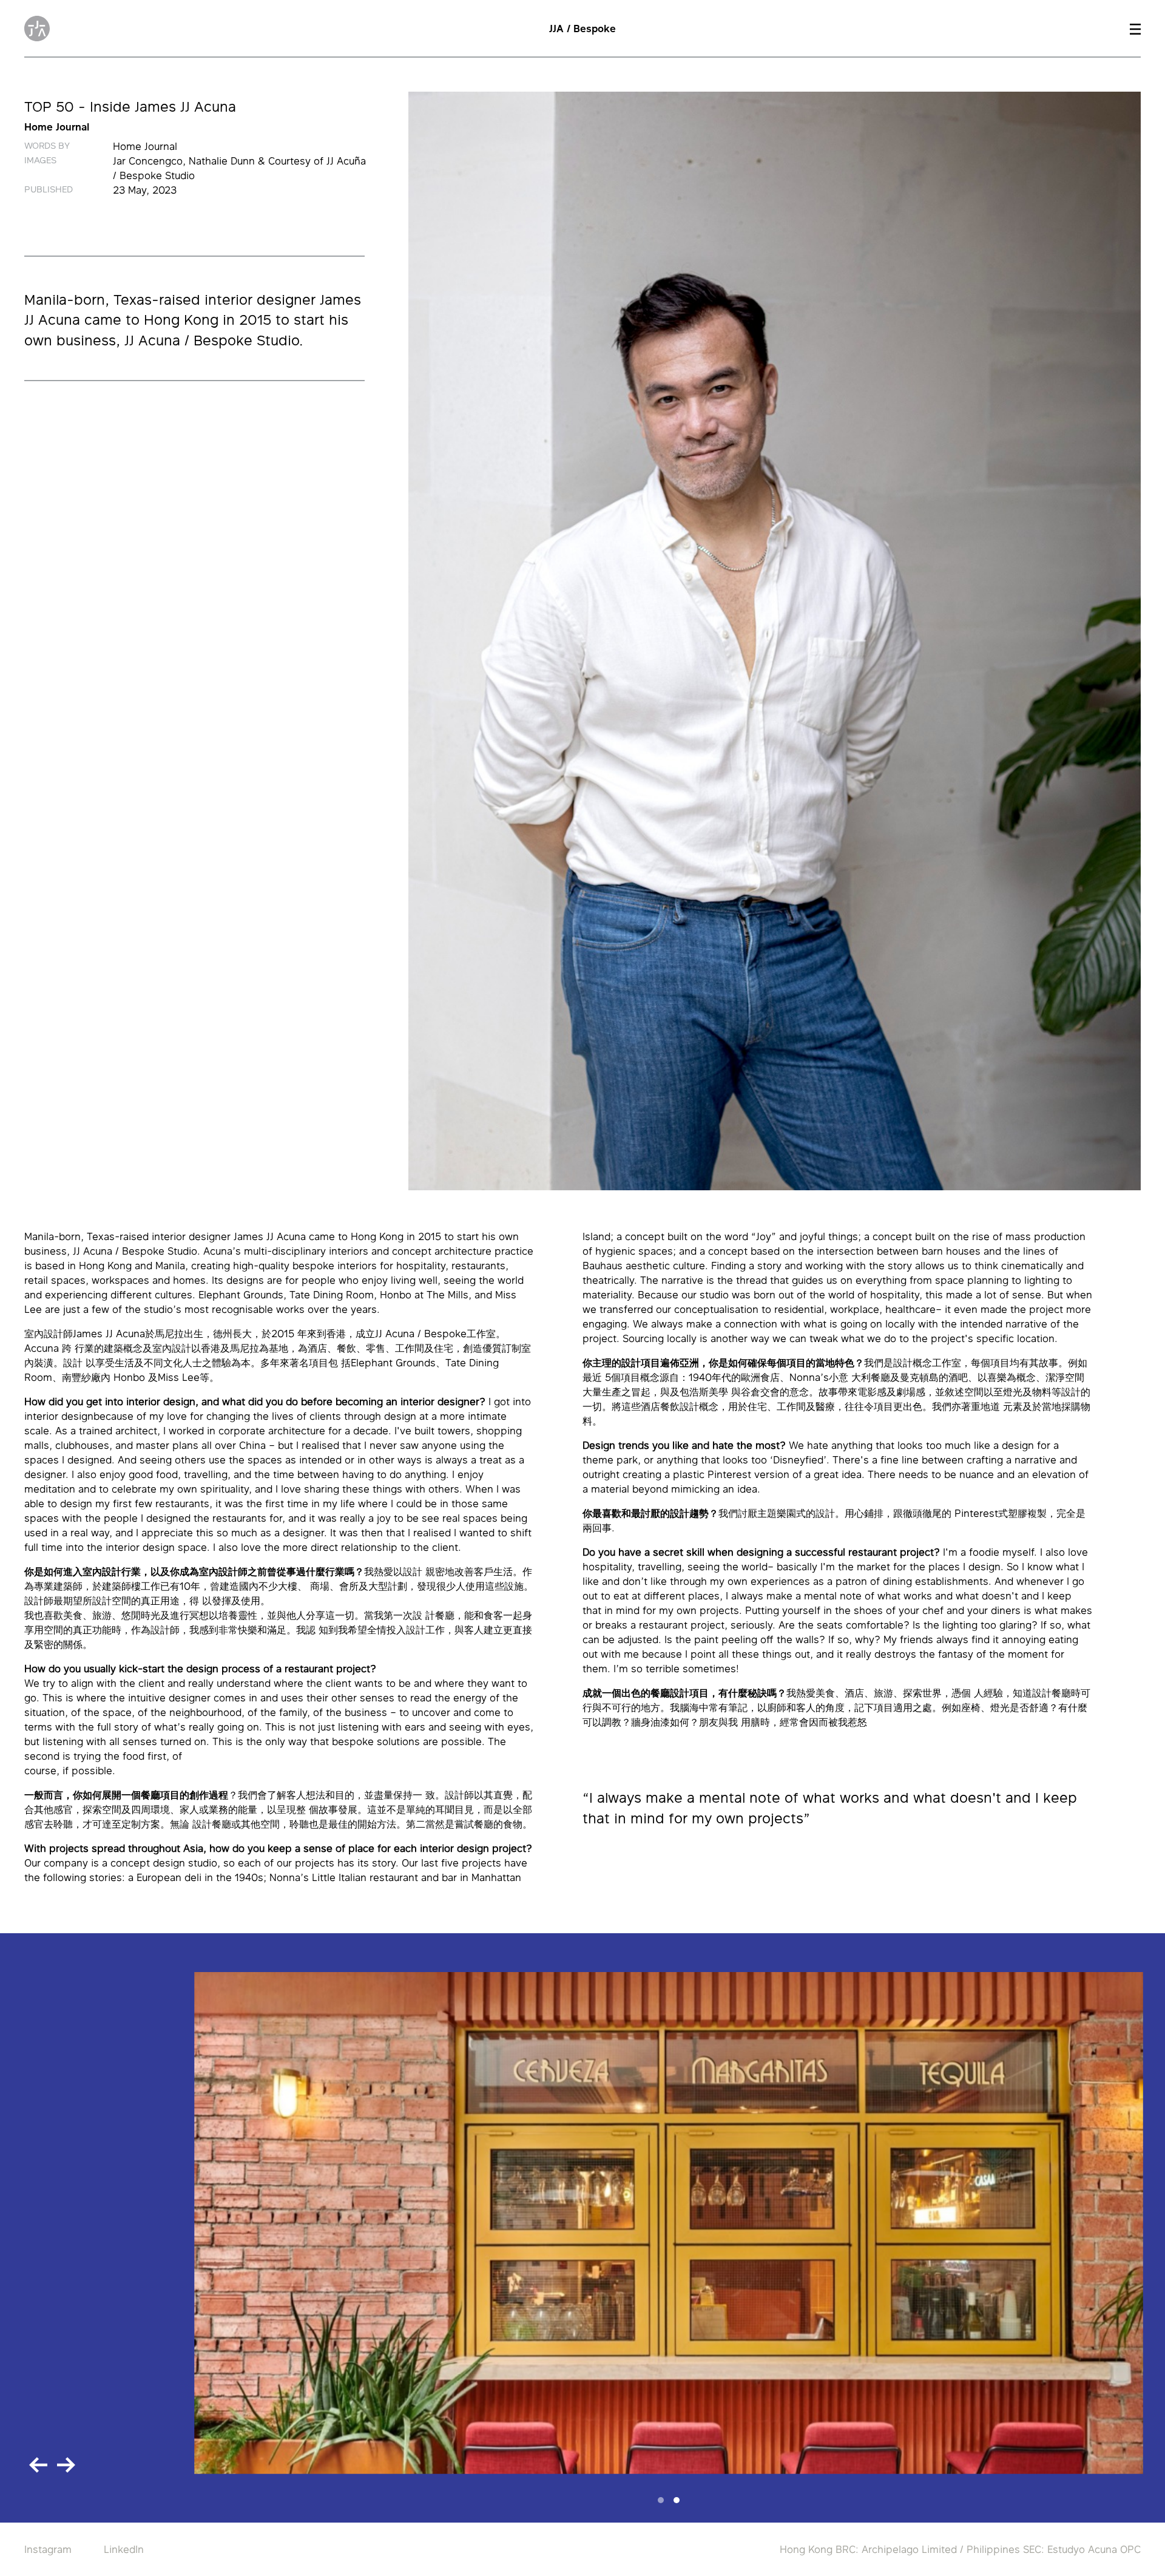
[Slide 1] (661, 2500)
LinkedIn (124, 2549)
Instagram (48, 2549)
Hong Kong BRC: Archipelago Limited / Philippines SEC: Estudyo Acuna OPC (960, 2549)
